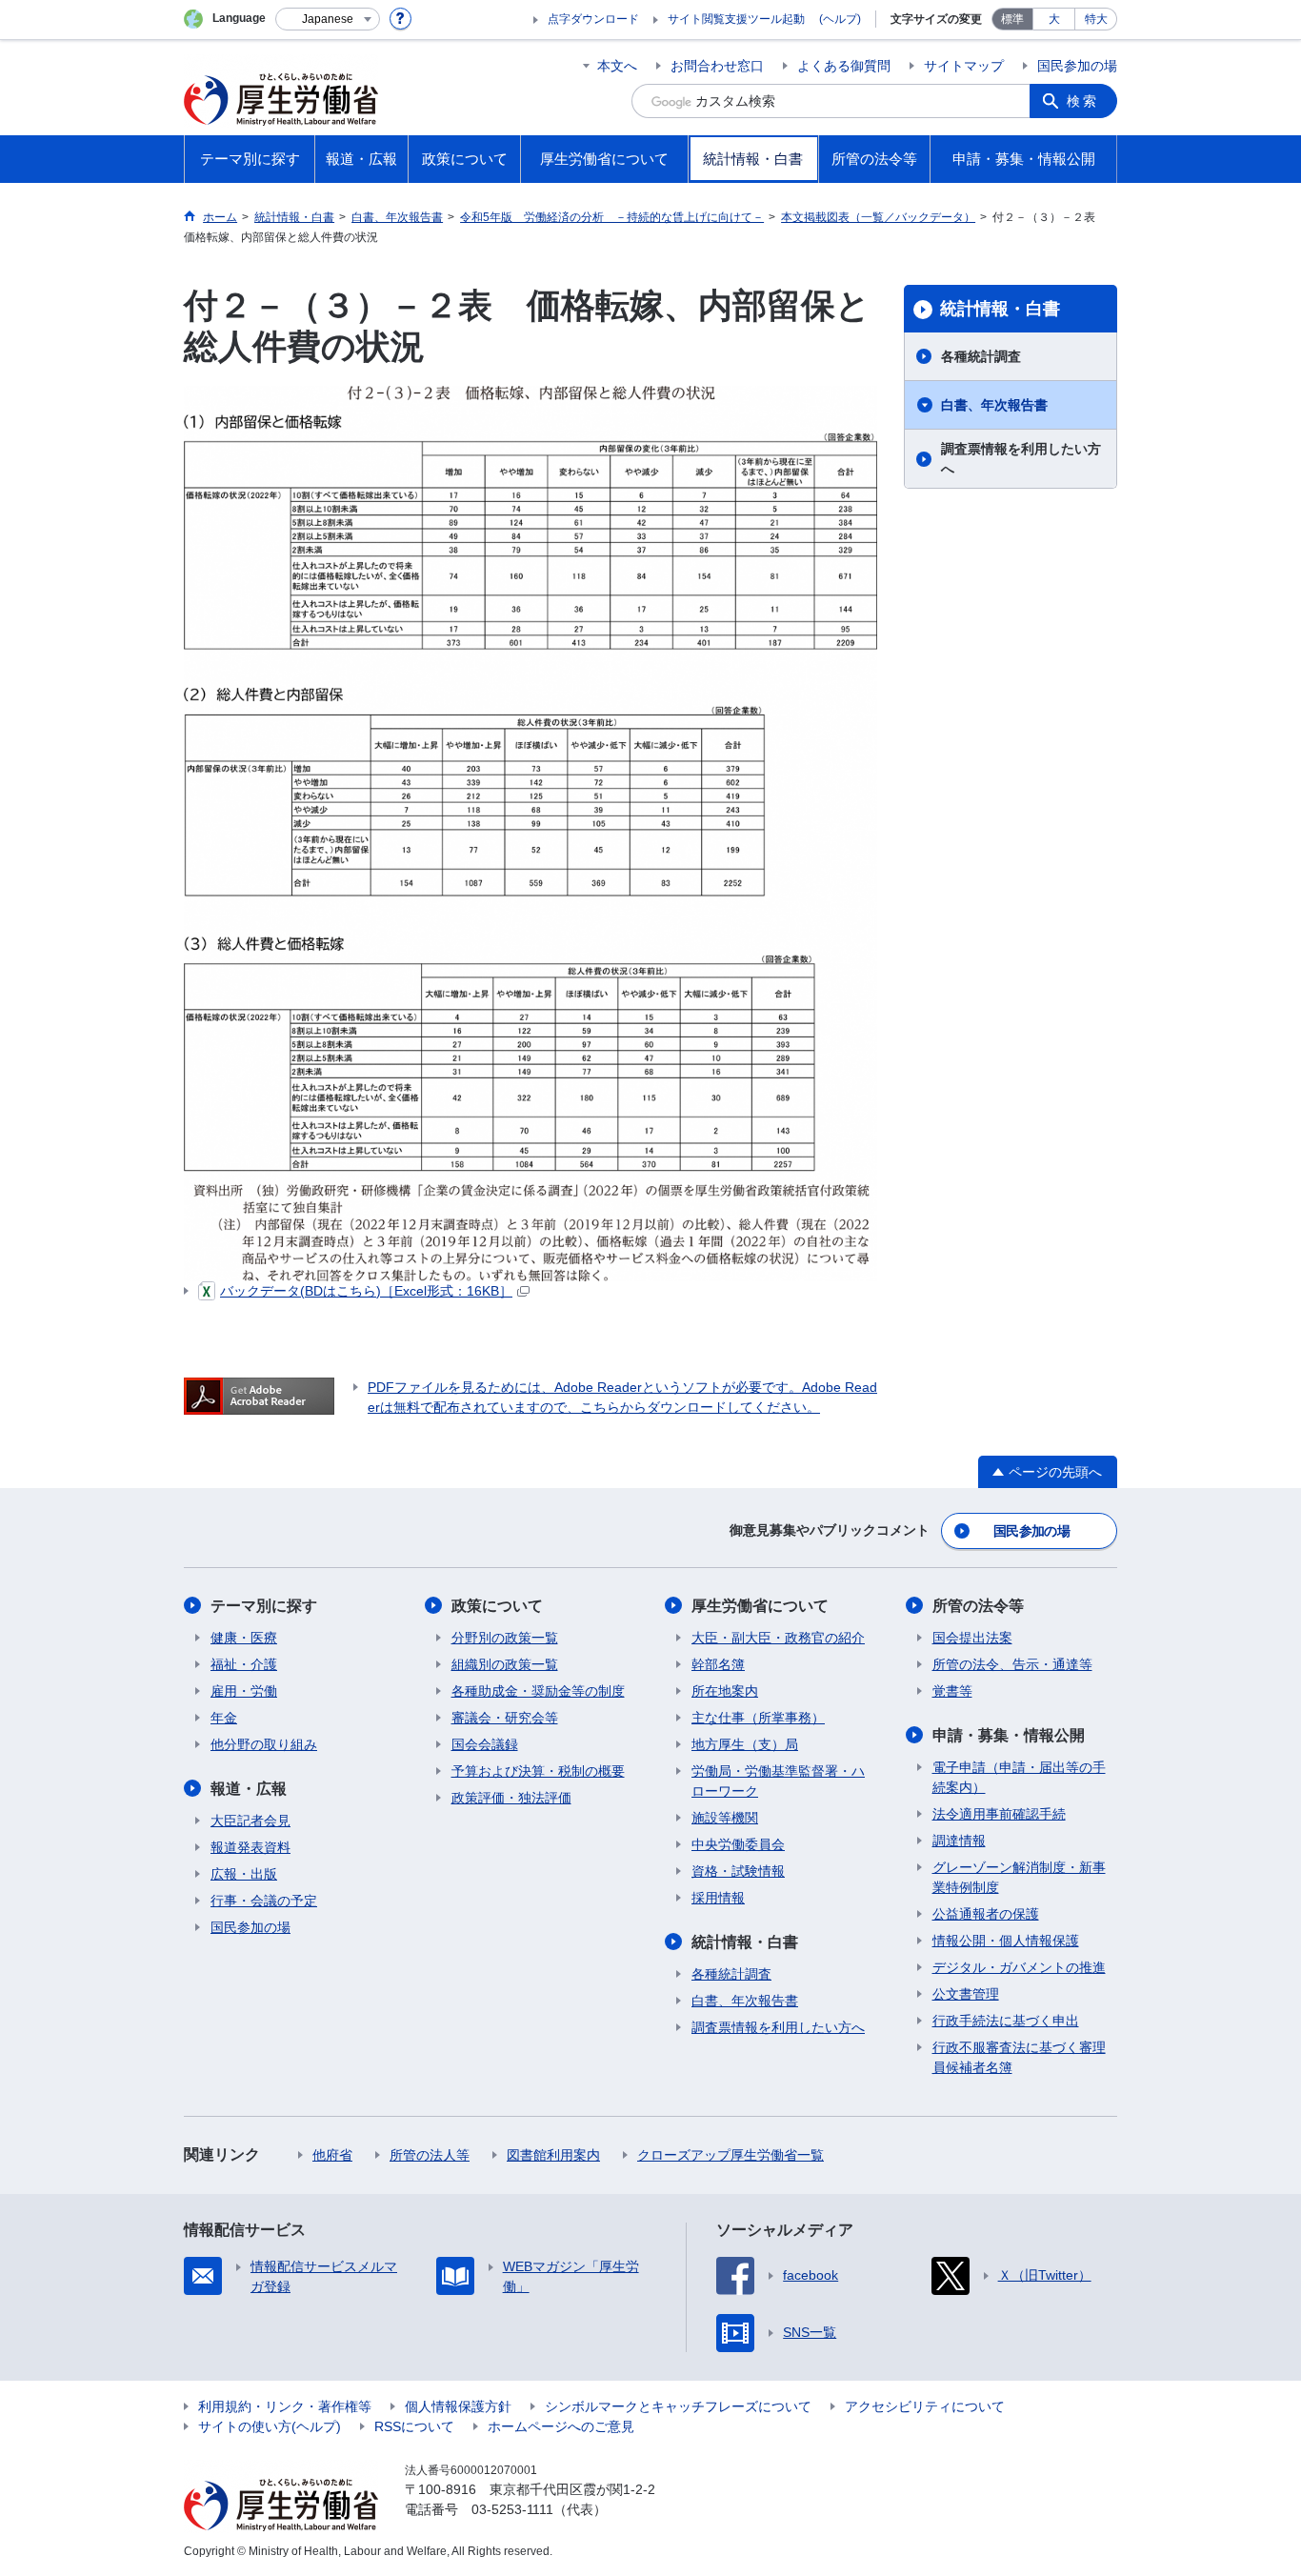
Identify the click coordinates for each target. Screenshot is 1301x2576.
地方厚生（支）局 (745, 1744)
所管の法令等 (978, 1606)
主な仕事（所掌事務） (758, 1718)
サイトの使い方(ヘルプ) (270, 2426)
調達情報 (959, 1841)
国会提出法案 (972, 1638)
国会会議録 (485, 1744)
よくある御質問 (844, 66)
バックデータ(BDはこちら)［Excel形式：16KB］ (366, 1291)
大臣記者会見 (250, 1821)
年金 (224, 1718)
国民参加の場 (1077, 66)
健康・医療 (244, 1638)
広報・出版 (244, 1874)
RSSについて (414, 2426)
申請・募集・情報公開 (1009, 1735)
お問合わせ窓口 (717, 66)
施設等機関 (725, 1818)
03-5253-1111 (512, 2509)
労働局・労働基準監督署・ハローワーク (778, 1781)
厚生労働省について (760, 1606)
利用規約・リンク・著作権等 (285, 2406)
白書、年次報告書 (994, 405)
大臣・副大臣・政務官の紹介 (778, 1638)
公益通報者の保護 (986, 1914)
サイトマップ (964, 66)
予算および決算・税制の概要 (538, 1771)
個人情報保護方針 (458, 2406)
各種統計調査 (981, 356)
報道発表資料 (250, 1847)
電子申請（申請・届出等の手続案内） (1019, 1777)
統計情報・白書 (1000, 309)
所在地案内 (725, 1691)
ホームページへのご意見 (561, 2426)
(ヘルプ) (840, 19)
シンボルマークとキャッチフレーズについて (678, 2406)
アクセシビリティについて (925, 2406)
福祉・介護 (244, 1664)
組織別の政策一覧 (505, 1664)
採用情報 (718, 1898)
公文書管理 (966, 1994)
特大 (1096, 19)
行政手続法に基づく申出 (1006, 2021)
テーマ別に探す (264, 1606)
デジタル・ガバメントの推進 (1019, 1967)
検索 (1083, 101)
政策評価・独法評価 (511, 1798)
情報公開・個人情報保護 (1006, 1941)
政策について (497, 1606)
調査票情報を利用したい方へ (1021, 459)
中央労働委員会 (738, 1844)
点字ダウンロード (593, 19)
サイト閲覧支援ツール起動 (736, 19)
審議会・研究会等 (505, 1718)
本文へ (617, 66)
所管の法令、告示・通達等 (1012, 1664)
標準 (1012, 19)
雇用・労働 (244, 1691)
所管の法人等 (430, 2155)
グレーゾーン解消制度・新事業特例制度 (1019, 1877)
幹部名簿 (718, 1664)
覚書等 (952, 1691)
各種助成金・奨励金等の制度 (538, 1691)
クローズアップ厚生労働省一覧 (731, 2155)
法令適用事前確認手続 (999, 1814)
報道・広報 (249, 1789)
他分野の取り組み (264, 1744)
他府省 (332, 2155)
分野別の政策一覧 (505, 1638)
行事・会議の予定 (264, 1901)
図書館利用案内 (553, 2155)
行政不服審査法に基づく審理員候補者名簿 (1019, 2057)
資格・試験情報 (738, 1871)
